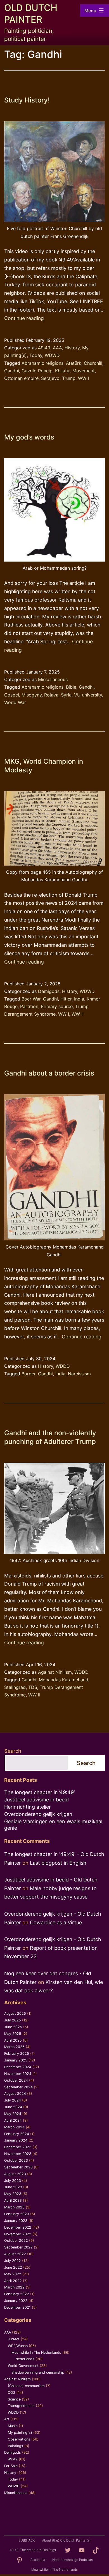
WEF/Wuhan (18, 2346)
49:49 (44, 348)
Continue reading (24, 318)
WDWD (52, 355)
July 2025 (13, 2020)
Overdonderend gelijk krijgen (38, 1814)
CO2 (12, 2392)
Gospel (12, 695)
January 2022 (16, 2301)
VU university (88, 695)
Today (36, 355)
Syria (66, 695)
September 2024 (18, 2087)
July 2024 (13, 2100)
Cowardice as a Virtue (56, 1922)
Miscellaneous (53, 679)
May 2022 (13, 2274)
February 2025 (17, 2053)
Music (13, 2426)
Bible (71, 687)
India (79, 999)
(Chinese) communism (26, 2386)
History (72, 348)
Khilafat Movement (75, 371)
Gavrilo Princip (37, 371)
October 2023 (16, 2160)
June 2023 (13, 2187)
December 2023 (18, 2147)
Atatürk (74, 363)
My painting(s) (20, 2433)
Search (13, 1751)
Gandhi (12, 371)
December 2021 (17, 2307)
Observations (19, 2439)
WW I (83, 378)
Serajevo (50, 378)
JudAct (14, 2339)
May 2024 (13, 2114)
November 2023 (18, 2154)
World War (15, 702)
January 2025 (16, 2060)
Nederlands (25, 2359)
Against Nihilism (55, 1672)
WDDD (63, 1366)
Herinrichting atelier (28, 1807)
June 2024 (13, 2107)
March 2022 (14, 2287)
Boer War (31, 999)
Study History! (27, 100)
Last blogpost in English (58, 1863)
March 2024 (14, 2127)
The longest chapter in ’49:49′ (40, 1792)
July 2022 (13, 2261)
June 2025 (13, 2027)
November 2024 (18, 2074)
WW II (78, 1014)
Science (14, 2399)
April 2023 (13, 2200)
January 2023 (16, 2221)
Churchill (93, 363)
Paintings (16, 2446)
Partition (29, 1006)
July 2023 (13, 2181)
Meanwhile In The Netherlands (36, 2352)
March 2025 (14, 2047)
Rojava (51, 695)
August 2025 (15, 2013)
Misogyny (32, 695)
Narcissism (79, 1374)
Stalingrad (15, 1687)
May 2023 (13, 2194)
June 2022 (13, 2267)
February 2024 (17, 2134)
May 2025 (13, 2034)
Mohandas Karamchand (64, 1680)
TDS (33, 1687)
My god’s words (29, 437)
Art (7, 2419)
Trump (69, 378)
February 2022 (17, 2294)
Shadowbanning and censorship (38, 2372)
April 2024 (13, 2120)
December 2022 (18, 2227)
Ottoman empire (21, 378)
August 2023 (15, 2174)
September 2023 (18, 2167)
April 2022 (13, 2281)
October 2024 (16, 2080)
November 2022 (18, 2234)
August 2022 (15, 2254)
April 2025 (13, 2040)
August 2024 (15, 2094)
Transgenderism (21, 2406)
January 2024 (16, 2140)
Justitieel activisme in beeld (36, 1800)
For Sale (11, 2466)
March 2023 (14, 2207)
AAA (57, 348)
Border (29, 1374)
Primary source (57, 1006)
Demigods (49, 991)
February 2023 (17, 2214)
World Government (23, 2366)
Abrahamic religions (42, 363)
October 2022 (16, 2240)
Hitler (66, 999)
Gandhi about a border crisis (49, 1073)
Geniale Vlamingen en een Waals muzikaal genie (53, 1825)
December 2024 (18, 2067)
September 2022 (18, 2247)
